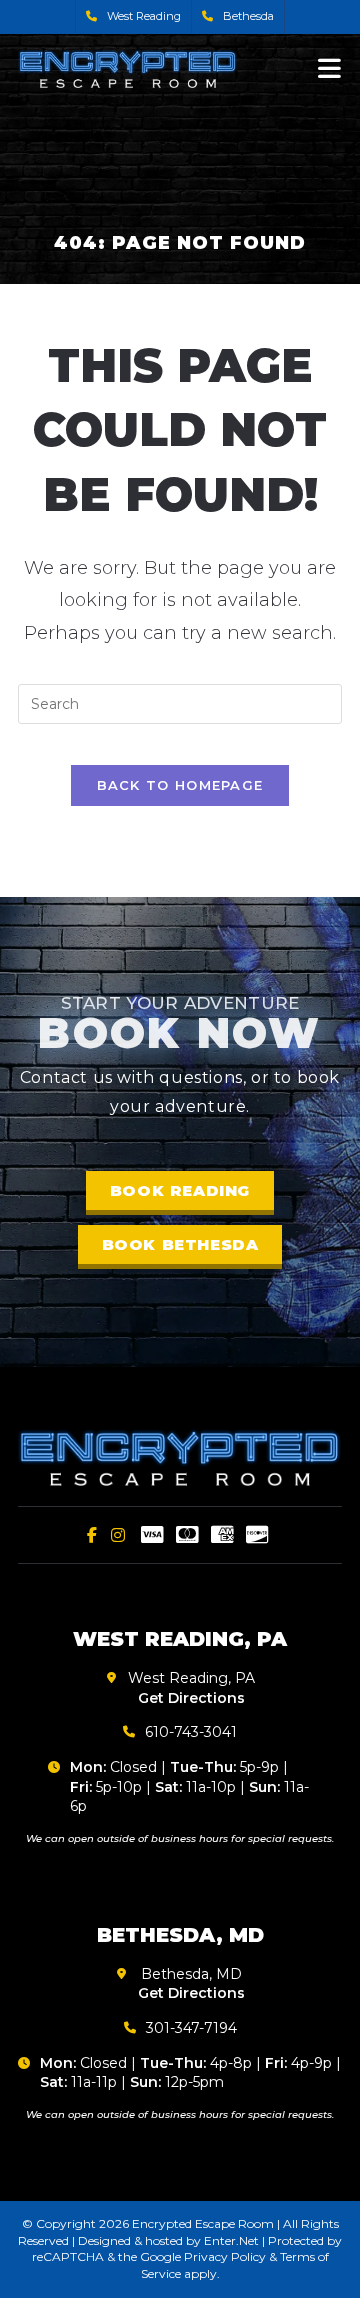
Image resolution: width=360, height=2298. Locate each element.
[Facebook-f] (92, 1535)
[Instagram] (118, 1535)
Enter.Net (231, 2240)
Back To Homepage (180, 785)
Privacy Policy (225, 2256)
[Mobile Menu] (330, 67)
